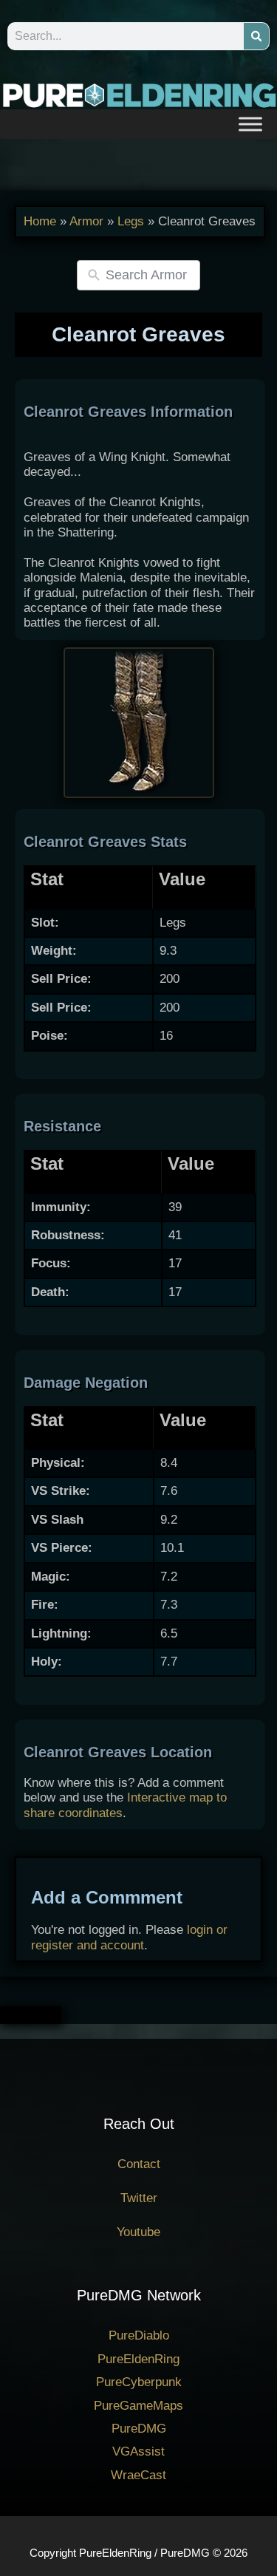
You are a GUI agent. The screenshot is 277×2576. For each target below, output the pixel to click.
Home (40, 221)
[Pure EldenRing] (138, 94)
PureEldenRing (138, 2359)
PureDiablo (139, 2335)
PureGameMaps (138, 2406)
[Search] (256, 36)
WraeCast (138, 2475)
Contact (139, 2164)
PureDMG (139, 2429)
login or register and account (129, 1937)
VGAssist (138, 2451)
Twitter (139, 2198)
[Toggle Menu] (250, 124)
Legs (131, 221)
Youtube (138, 2232)
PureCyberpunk (139, 2382)
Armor (86, 221)
